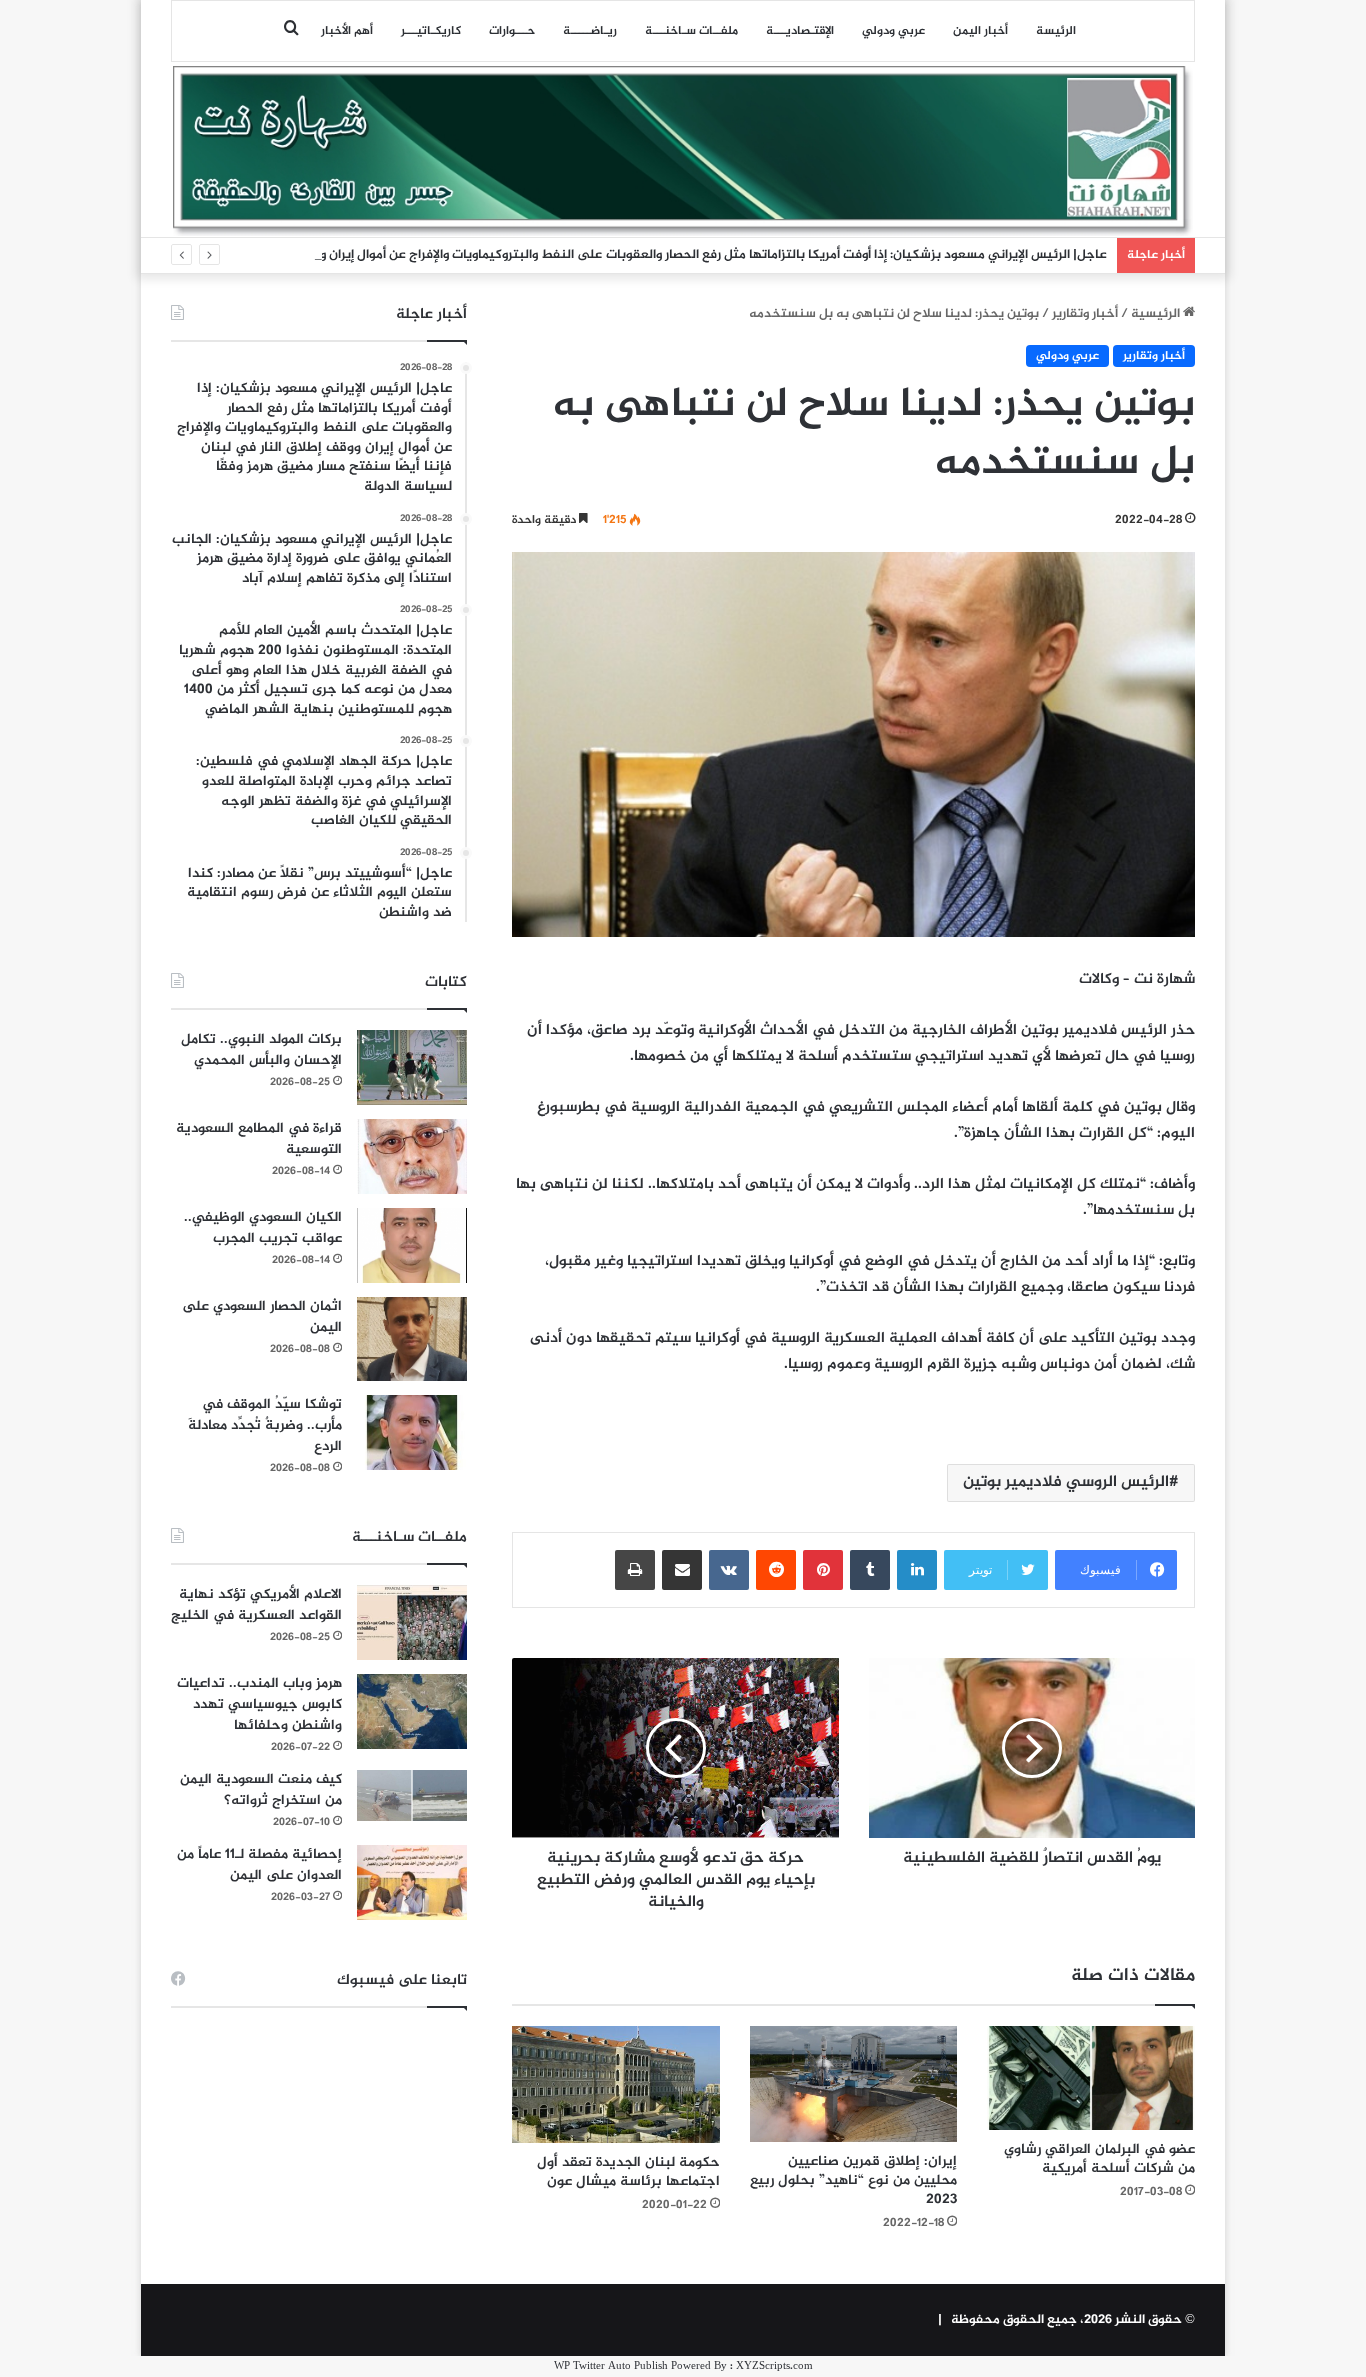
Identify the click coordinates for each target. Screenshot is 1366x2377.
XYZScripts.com (774, 2366)
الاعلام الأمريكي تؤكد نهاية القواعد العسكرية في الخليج (256, 1605)
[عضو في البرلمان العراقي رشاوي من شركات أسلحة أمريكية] (1091, 2078)
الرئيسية (1157, 314)
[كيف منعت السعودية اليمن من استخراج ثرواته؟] (412, 1795)
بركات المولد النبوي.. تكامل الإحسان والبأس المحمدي (261, 1050)
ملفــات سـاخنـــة (691, 31)
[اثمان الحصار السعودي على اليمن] (412, 1339)
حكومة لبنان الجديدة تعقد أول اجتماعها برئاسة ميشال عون (628, 2172)
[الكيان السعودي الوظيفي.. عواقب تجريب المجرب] (412, 1245)
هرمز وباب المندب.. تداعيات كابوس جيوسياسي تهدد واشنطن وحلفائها (259, 1704)
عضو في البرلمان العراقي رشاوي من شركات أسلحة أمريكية (1099, 2159)
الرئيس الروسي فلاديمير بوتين (1066, 1482)
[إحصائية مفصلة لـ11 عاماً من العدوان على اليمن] (412, 1882)
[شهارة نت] (683, 151)
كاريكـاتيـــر (431, 31)
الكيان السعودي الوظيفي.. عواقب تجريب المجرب (263, 1228)
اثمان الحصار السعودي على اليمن (262, 1317)
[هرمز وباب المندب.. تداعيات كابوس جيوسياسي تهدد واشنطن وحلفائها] (412, 1711)
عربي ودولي (893, 31)
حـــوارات (512, 31)
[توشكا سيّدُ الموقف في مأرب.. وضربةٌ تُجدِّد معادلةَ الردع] (412, 1432)
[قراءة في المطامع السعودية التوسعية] (412, 1156)
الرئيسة (1056, 31)
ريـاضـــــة (590, 31)
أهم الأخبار (347, 31)
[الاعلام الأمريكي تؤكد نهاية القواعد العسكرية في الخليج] (412, 1622)
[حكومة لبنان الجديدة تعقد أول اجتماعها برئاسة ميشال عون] (616, 2084)
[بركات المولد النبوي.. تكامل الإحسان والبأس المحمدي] (412, 1067)
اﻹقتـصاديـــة (800, 31)
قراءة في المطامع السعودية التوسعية (259, 1139)
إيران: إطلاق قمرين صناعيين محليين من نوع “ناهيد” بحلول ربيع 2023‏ (853, 2180)
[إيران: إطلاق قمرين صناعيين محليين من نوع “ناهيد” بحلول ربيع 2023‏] (854, 2084)
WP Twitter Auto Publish (611, 2366)
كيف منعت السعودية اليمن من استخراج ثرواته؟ (261, 1790)
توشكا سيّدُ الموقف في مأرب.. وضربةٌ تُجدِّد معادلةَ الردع (265, 1425)
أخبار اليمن (980, 31)
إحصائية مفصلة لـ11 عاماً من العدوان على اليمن (259, 1865)
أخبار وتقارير (1085, 314)
